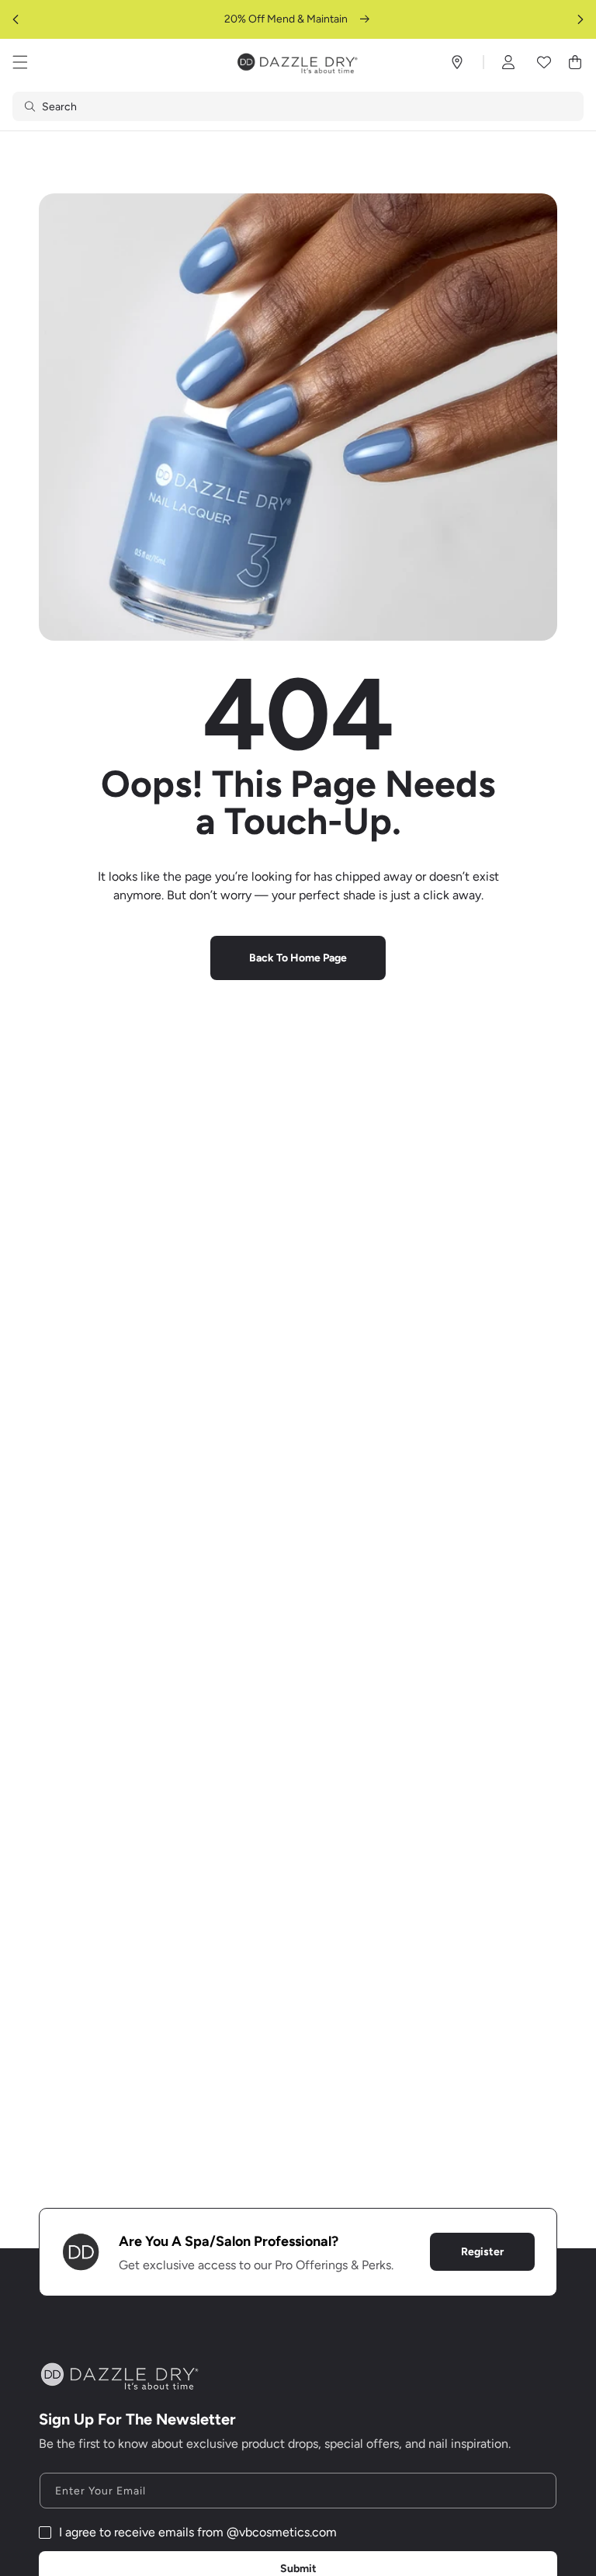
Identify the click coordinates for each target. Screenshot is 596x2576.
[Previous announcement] (16, 19)
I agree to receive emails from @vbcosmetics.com (198, 2532)
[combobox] (298, 106)
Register (482, 2252)
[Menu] (20, 62)
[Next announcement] (580, 19)
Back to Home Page (298, 958)
